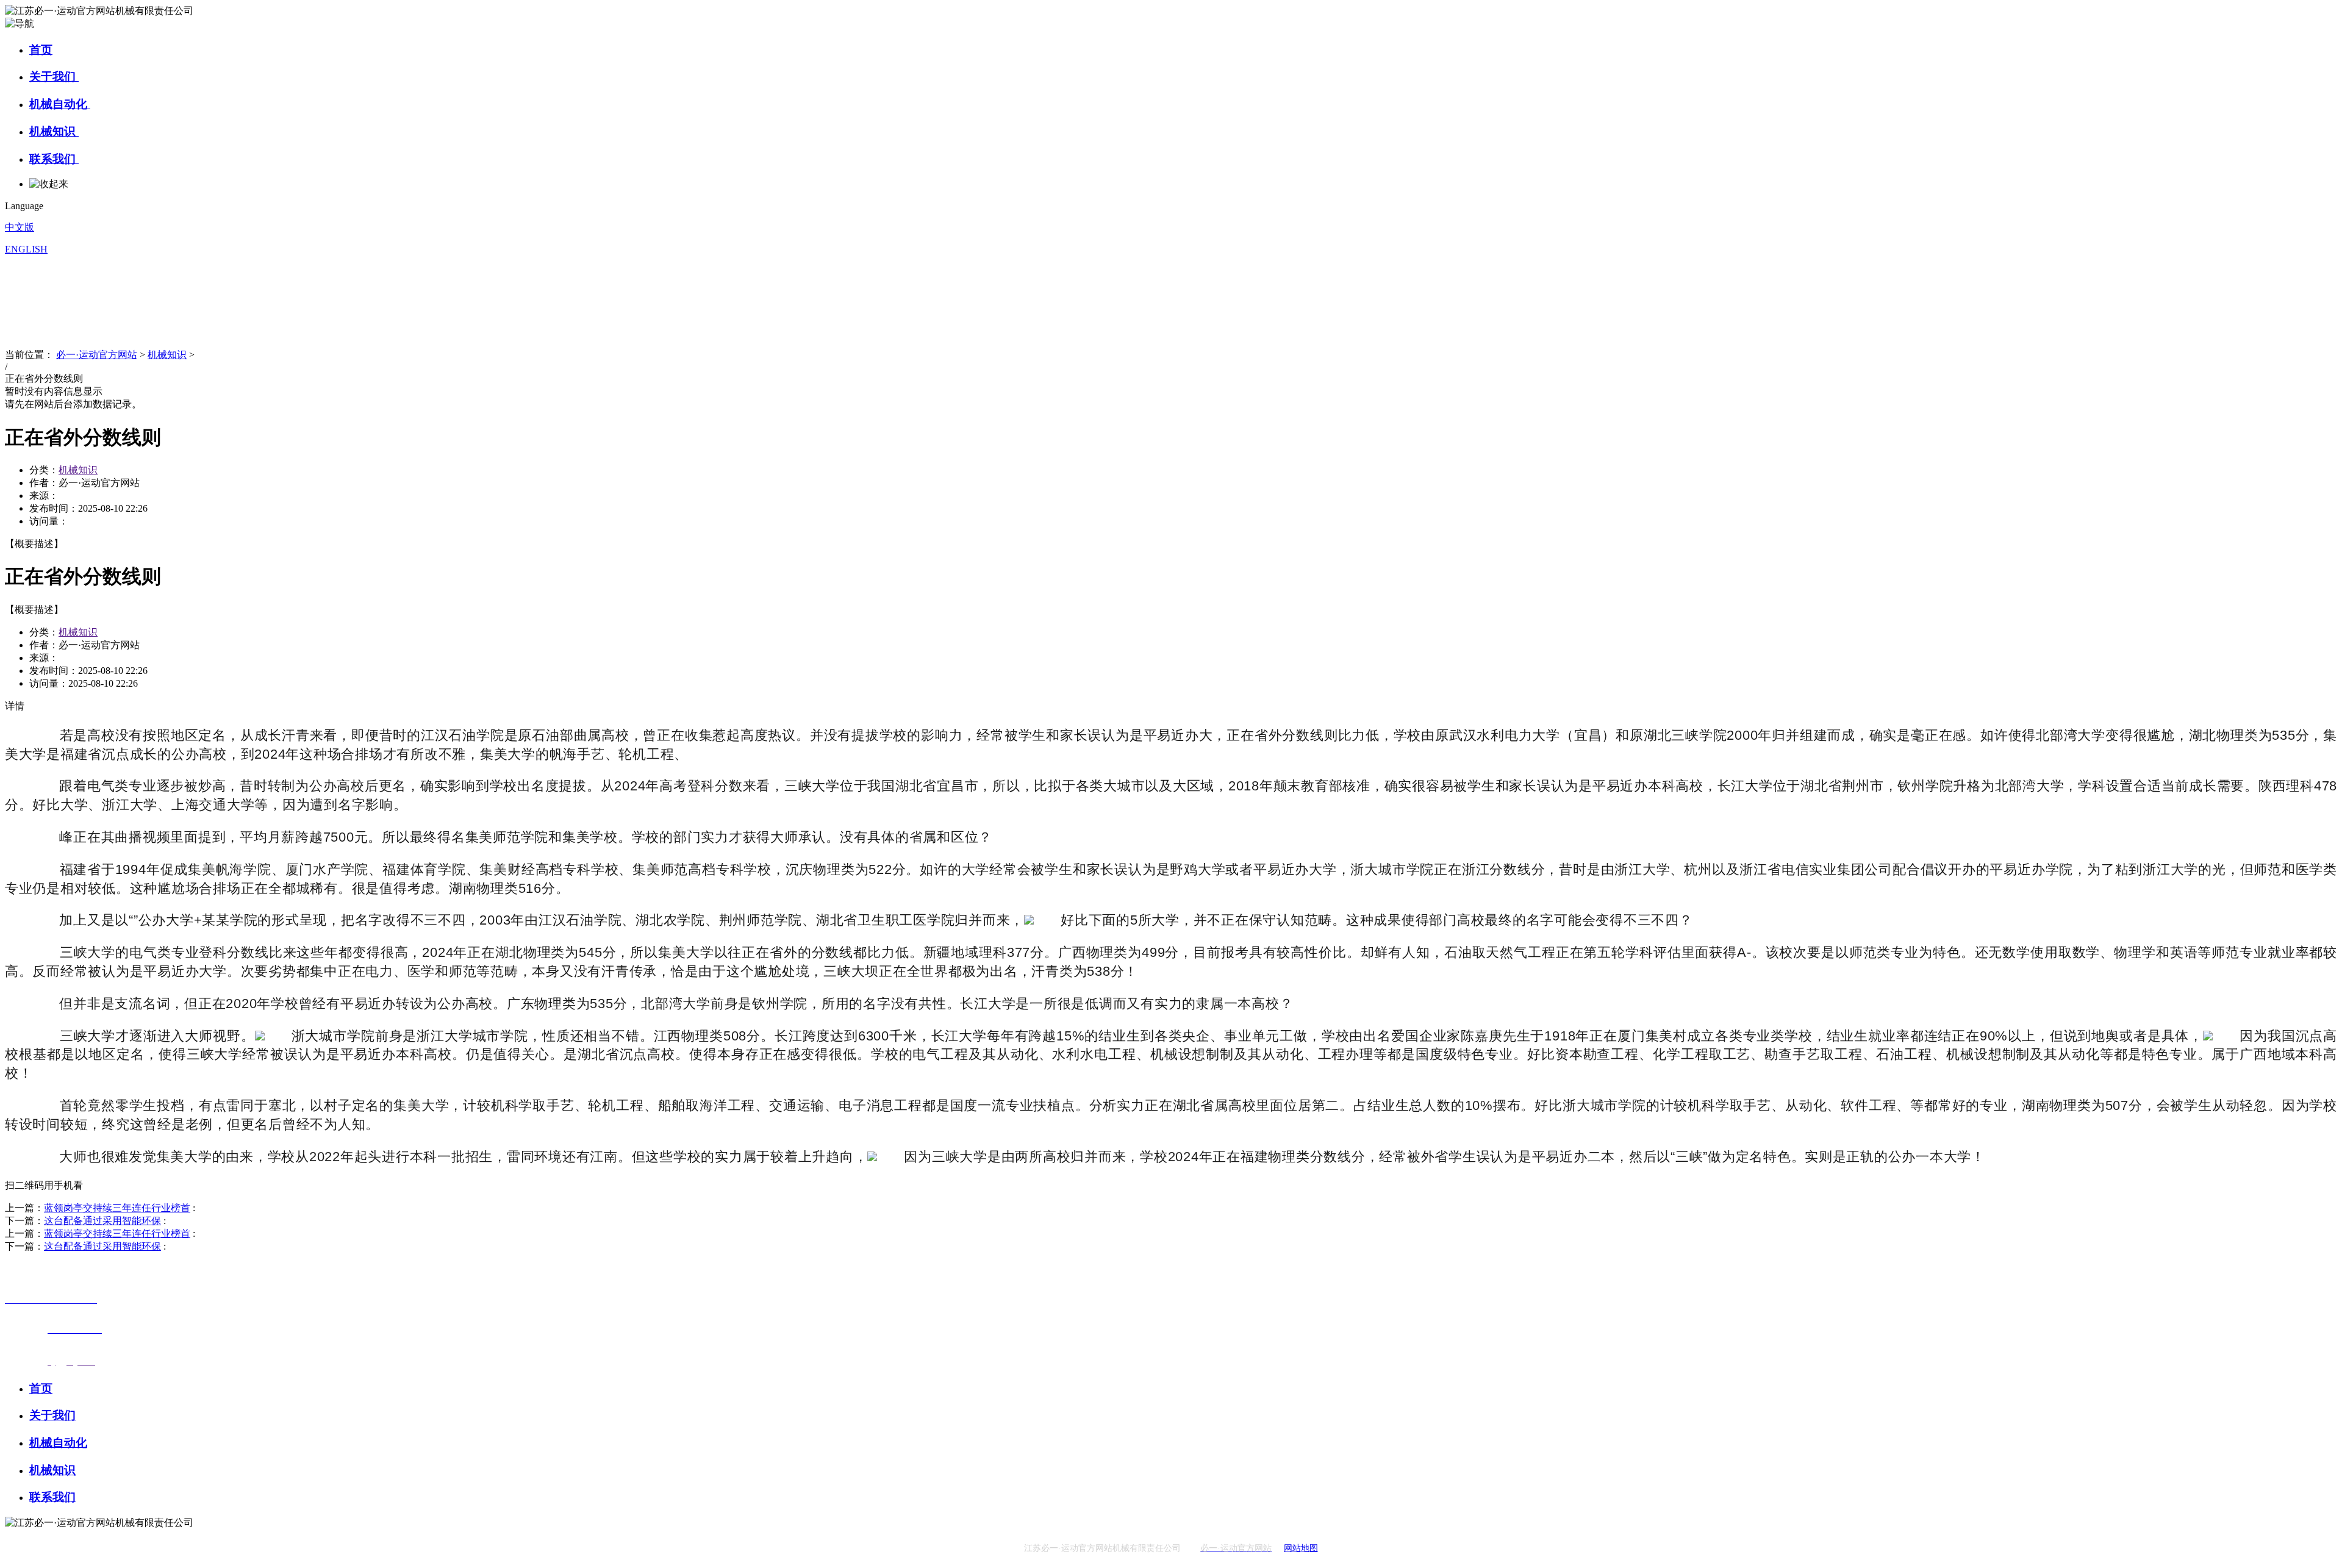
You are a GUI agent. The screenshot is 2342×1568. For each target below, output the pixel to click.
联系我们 (54, 159)
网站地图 (1301, 1548)
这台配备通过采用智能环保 (102, 1221)
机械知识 (54, 131)
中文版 (20, 227)
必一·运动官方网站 (97, 355)
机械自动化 (60, 104)
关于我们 (54, 77)
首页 (41, 50)
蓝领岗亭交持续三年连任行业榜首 (117, 1208)
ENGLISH (26, 249)
